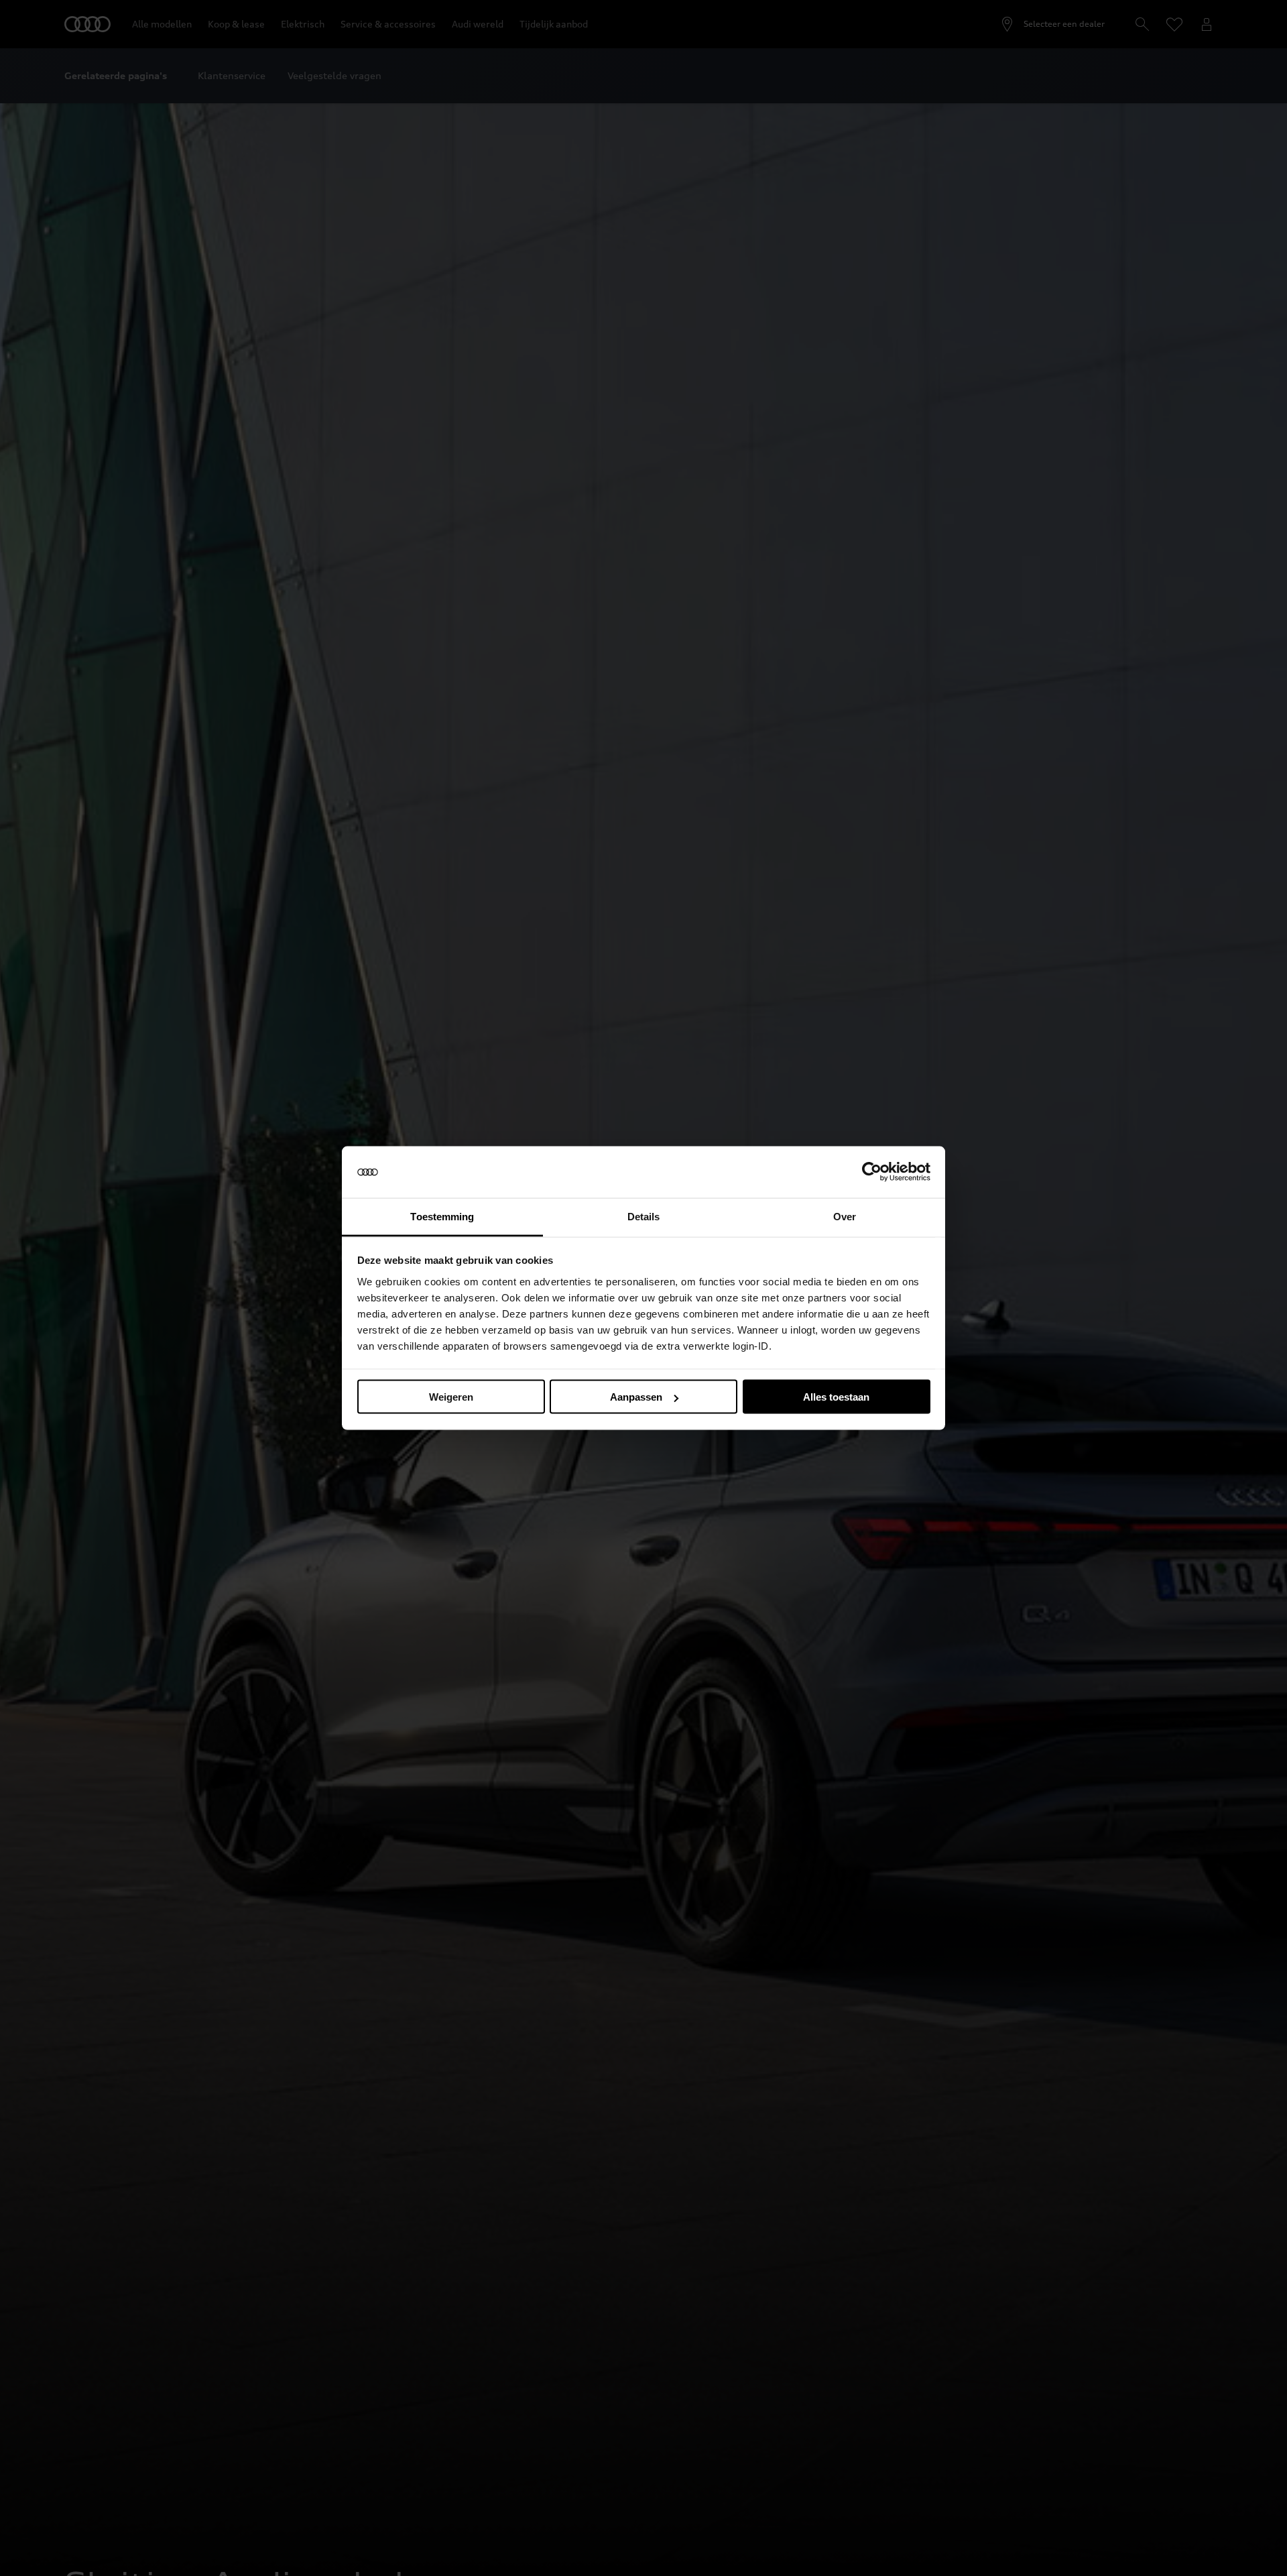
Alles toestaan (836, 1397)
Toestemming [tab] (442, 1216)
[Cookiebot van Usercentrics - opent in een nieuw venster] (872, 1172)
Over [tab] (845, 1216)
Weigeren (451, 1397)
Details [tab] (644, 1216)
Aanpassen (636, 1397)
